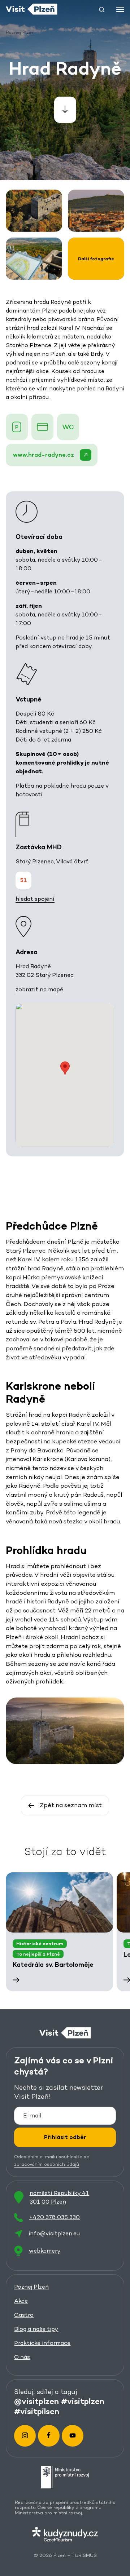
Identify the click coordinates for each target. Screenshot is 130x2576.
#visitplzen (83, 2401)
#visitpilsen (37, 2411)
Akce (21, 2301)
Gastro (24, 2315)
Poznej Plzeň (31, 2287)
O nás (22, 2357)
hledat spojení (35, 899)
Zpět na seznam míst (71, 1805)
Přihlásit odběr (65, 2137)
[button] (102, 9)
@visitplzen (36, 2401)
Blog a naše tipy (36, 2329)
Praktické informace (42, 2343)
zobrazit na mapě (39, 989)
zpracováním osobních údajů (47, 2164)
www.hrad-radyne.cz (44, 455)
